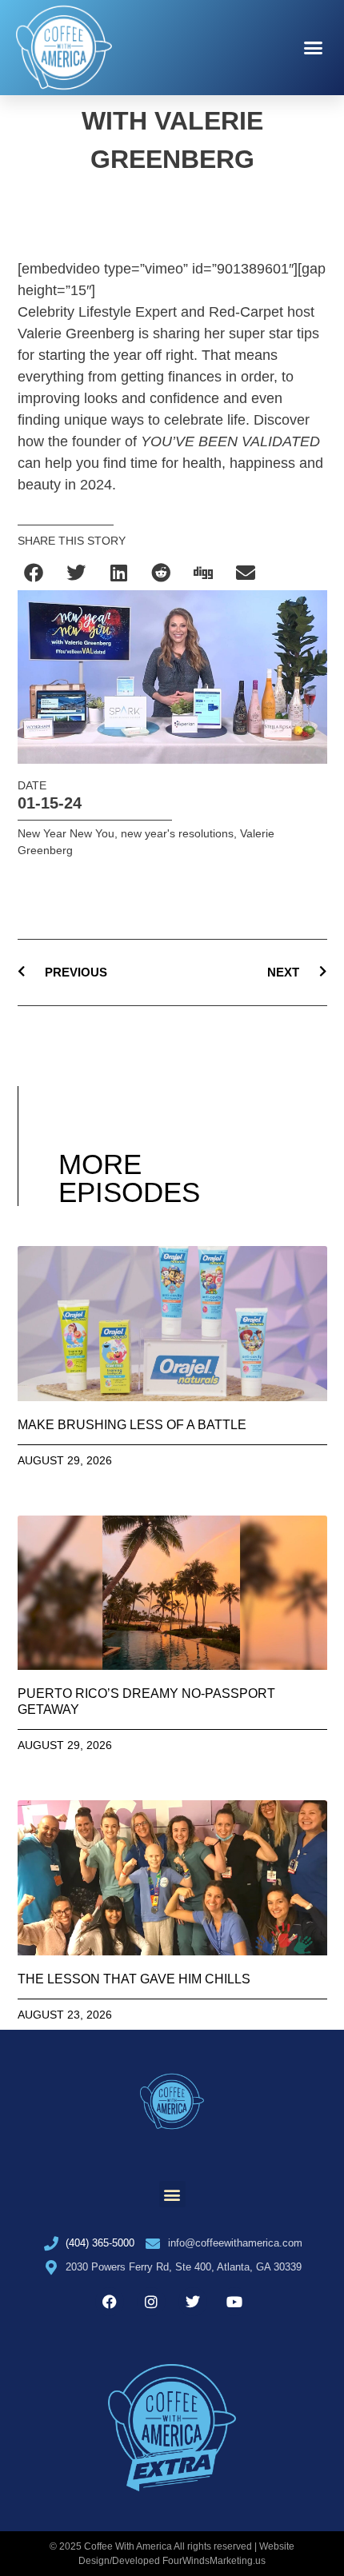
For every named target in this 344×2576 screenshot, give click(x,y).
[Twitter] (193, 2302)
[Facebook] (110, 2302)
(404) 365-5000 (100, 2243)
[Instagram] (151, 2302)
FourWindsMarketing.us (214, 2561)
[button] (314, 48)
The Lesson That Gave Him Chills (134, 1979)
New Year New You (66, 833)
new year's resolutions (177, 833)
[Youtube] (234, 2302)
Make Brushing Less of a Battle (132, 1425)
